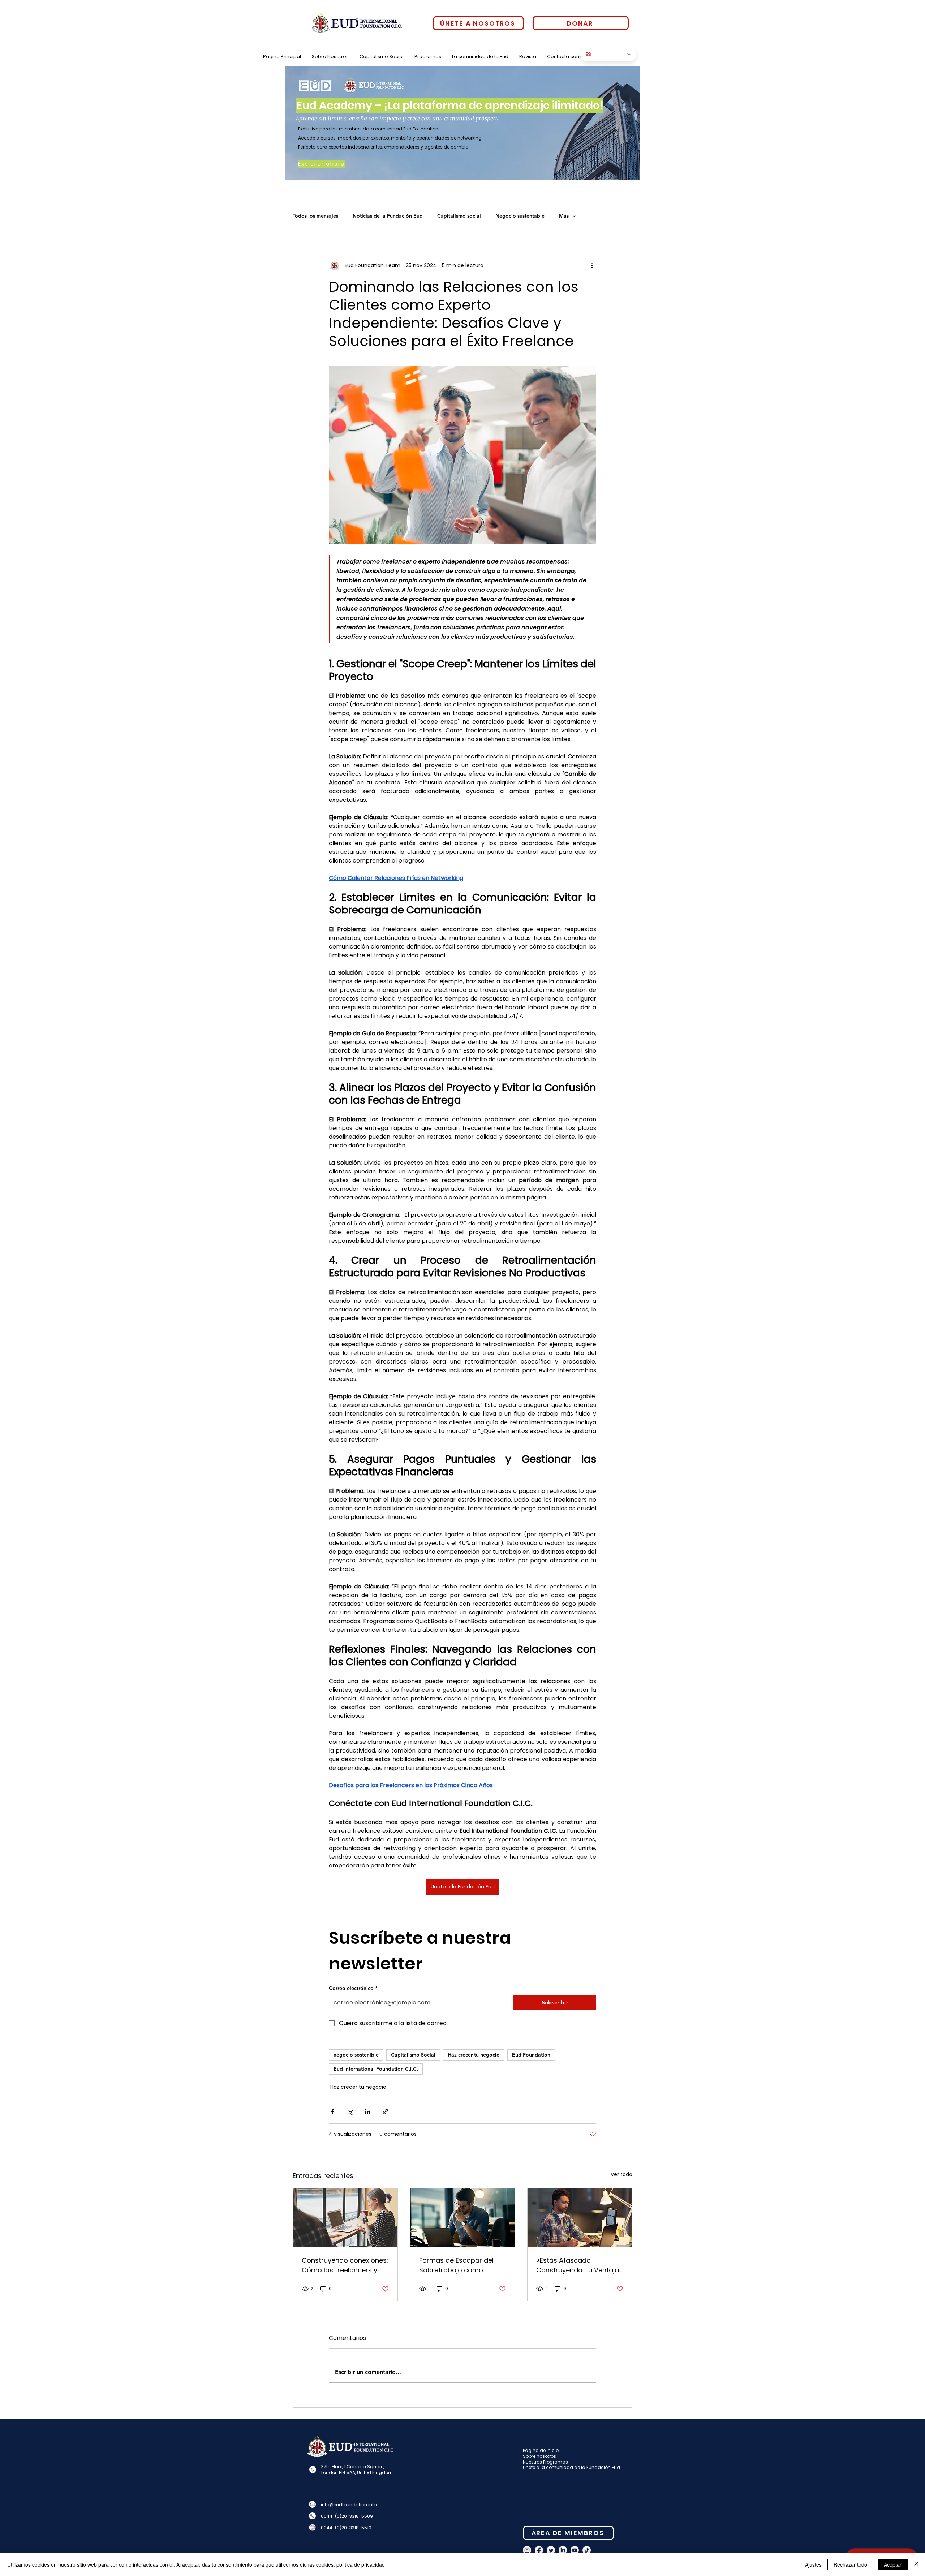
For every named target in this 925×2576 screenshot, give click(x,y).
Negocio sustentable (520, 216)
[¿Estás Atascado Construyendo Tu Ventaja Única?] (580, 2217)
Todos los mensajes (315, 216)
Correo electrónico (353, 1988)
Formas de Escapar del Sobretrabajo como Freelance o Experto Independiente (456, 2265)
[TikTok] (587, 2550)
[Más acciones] (592, 265)
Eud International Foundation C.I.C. (376, 2069)
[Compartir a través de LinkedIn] (368, 2112)
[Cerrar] (916, 2564)
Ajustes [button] (813, 2564)
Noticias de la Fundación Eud (388, 216)
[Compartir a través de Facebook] (332, 2112)
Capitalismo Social (413, 2055)
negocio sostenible (356, 2055)
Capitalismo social (459, 216)
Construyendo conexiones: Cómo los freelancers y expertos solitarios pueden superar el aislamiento (345, 2265)
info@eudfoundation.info (349, 2505)
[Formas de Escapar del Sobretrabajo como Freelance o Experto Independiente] (463, 2217)
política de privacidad (361, 2564)
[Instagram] (527, 2550)
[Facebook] (539, 2550)
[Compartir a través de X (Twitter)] (350, 2112)
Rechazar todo (850, 2564)
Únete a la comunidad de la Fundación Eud (571, 2467)
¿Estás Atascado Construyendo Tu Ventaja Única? (578, 2265)
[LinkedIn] (563, 2550)
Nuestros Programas (545, 2462)
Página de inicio (541, 2450)
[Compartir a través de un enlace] (385, 2112)
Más (564, 216)
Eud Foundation (531, 2055)
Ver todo (621, 2174)
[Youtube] (575, 2550)
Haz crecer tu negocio (474, 2055)
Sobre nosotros (539, 2456)
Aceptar (893, 2564)
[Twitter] (551, 2550)
